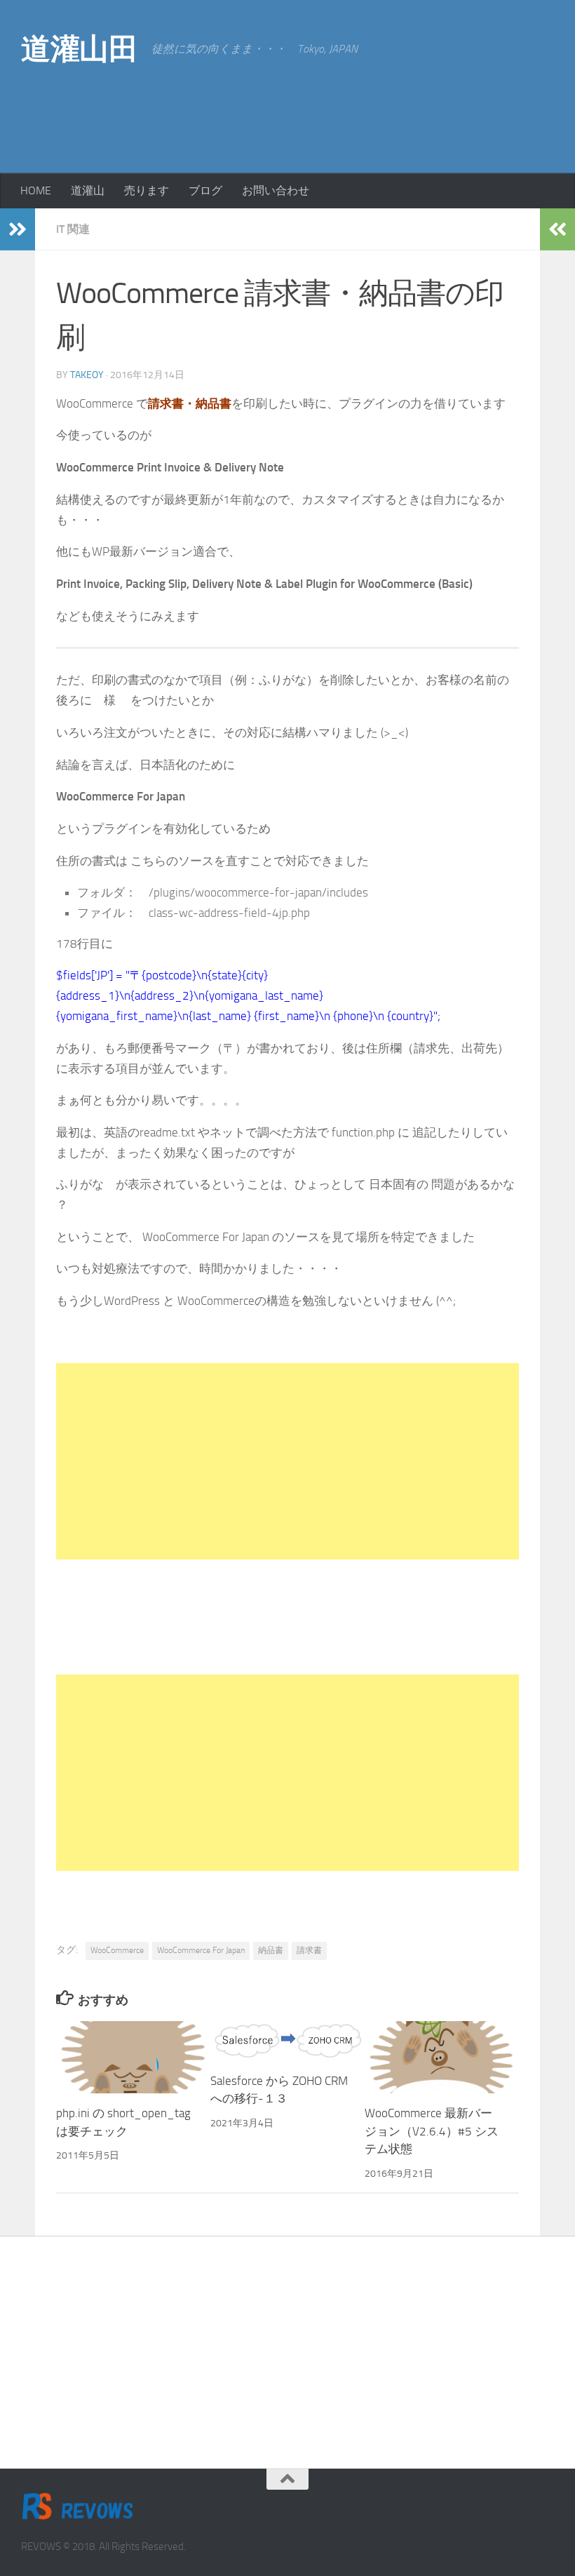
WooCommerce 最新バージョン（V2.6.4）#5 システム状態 (432, 2131)
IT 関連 (73, 229)
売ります (147, 190)
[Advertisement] (442, 112)
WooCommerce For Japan (201, 1950)
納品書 (271, 1950)
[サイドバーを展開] (18, 229)
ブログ (205, 190)
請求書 (309, 1950)
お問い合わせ (276, 190)
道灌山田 (79, 49)
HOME (36, 190)
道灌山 (88, 190)
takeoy (87, 375)
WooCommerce (117, 1950)
